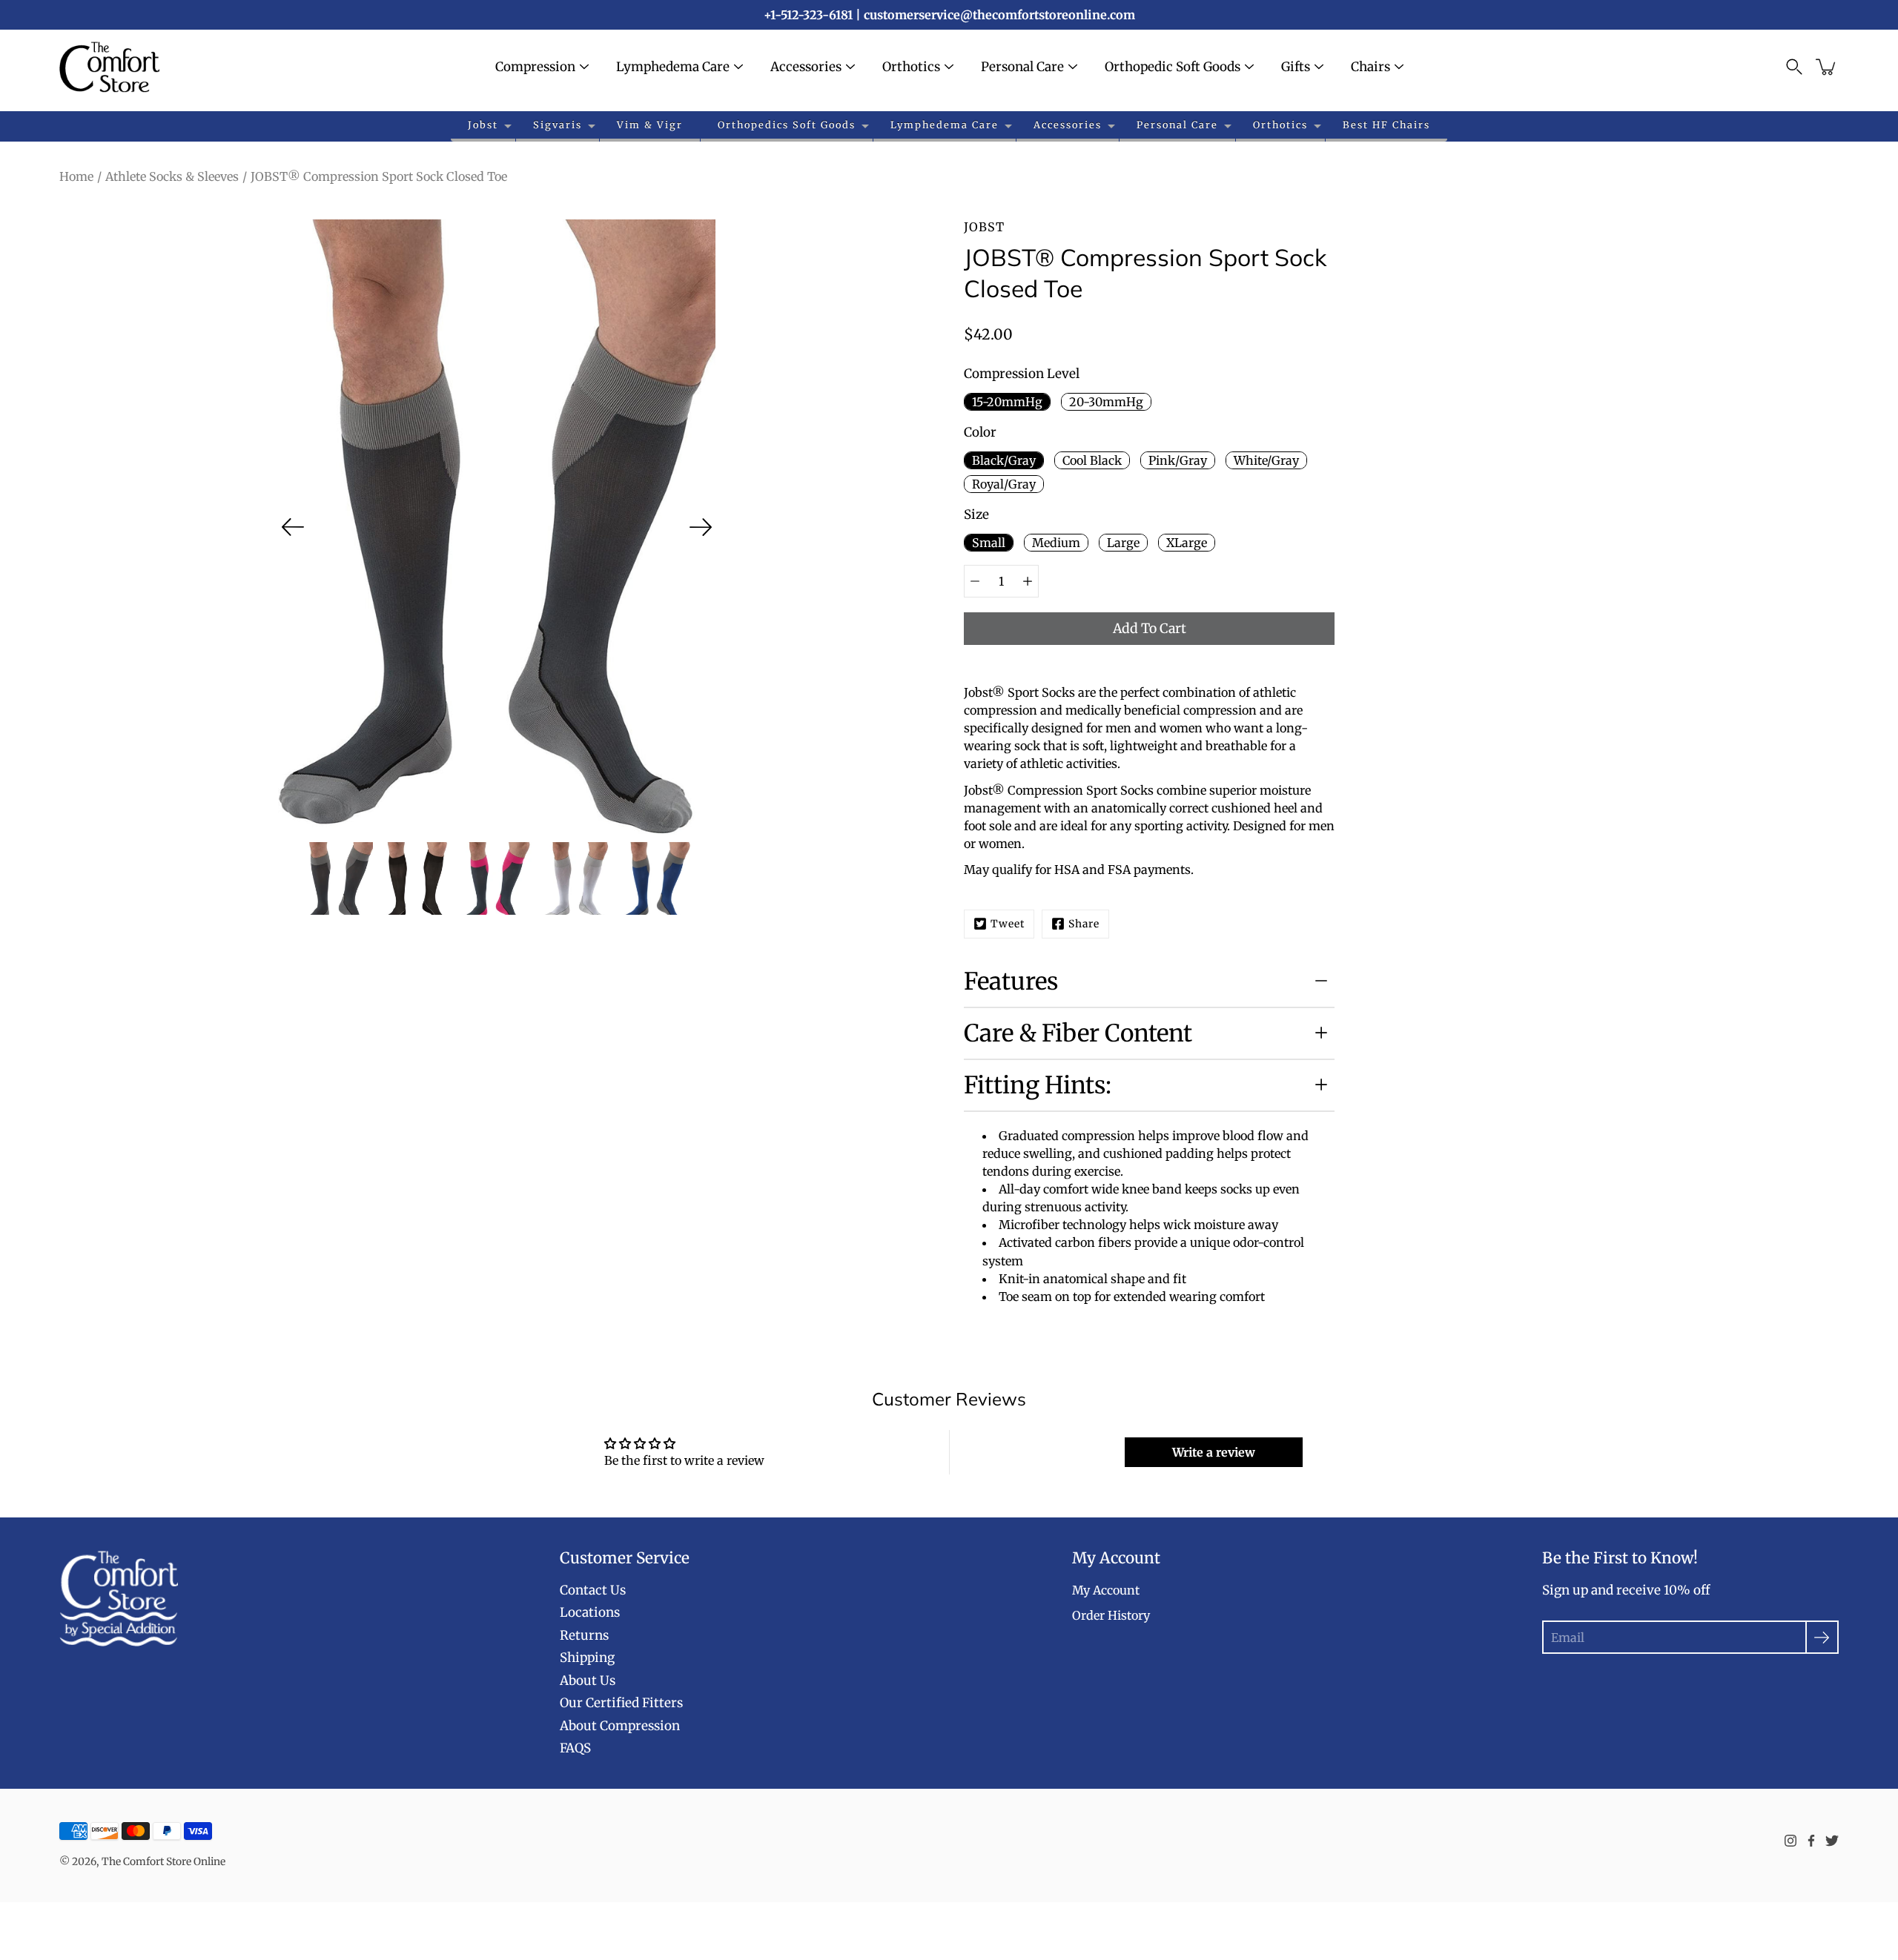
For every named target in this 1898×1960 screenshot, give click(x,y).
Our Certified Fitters (621, 1703)
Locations (590, 1612)
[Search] (1794, 67)
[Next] (701, 527)
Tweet (1008, 924)
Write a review (1214, 1452)
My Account (1106, 1590)
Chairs (1370, 67)
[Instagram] (1790, 1841)
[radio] (1007, 402)
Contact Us (593, 1590)
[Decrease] (975, 581)
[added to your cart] (1827, 67)
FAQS (575, 1748)
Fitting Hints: (1038, 1085)
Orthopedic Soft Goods (1173, 67)
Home (76, 176)
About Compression (620, 1726)
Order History (1111, 1615)
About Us (588, 1681)
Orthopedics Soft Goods (787, 125)
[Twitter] (1832, 1841)
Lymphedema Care (673, 67)
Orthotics (911, 67)
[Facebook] (1811, 1841)
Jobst (483, 125)
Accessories (806, 67)
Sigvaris (558, 125)
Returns (584, 1635)
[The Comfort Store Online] (109, 67)
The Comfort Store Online (163, 1861)
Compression (535, 67)
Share (1084, 924)
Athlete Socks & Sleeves (172, 176)
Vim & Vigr (650, 125)
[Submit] (1822, 1637)
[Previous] (293, 527)
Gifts (1296, 67)
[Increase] (1028, 581)
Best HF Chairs (1386, 125)
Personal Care (1022, 67)
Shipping (587, 1658)
